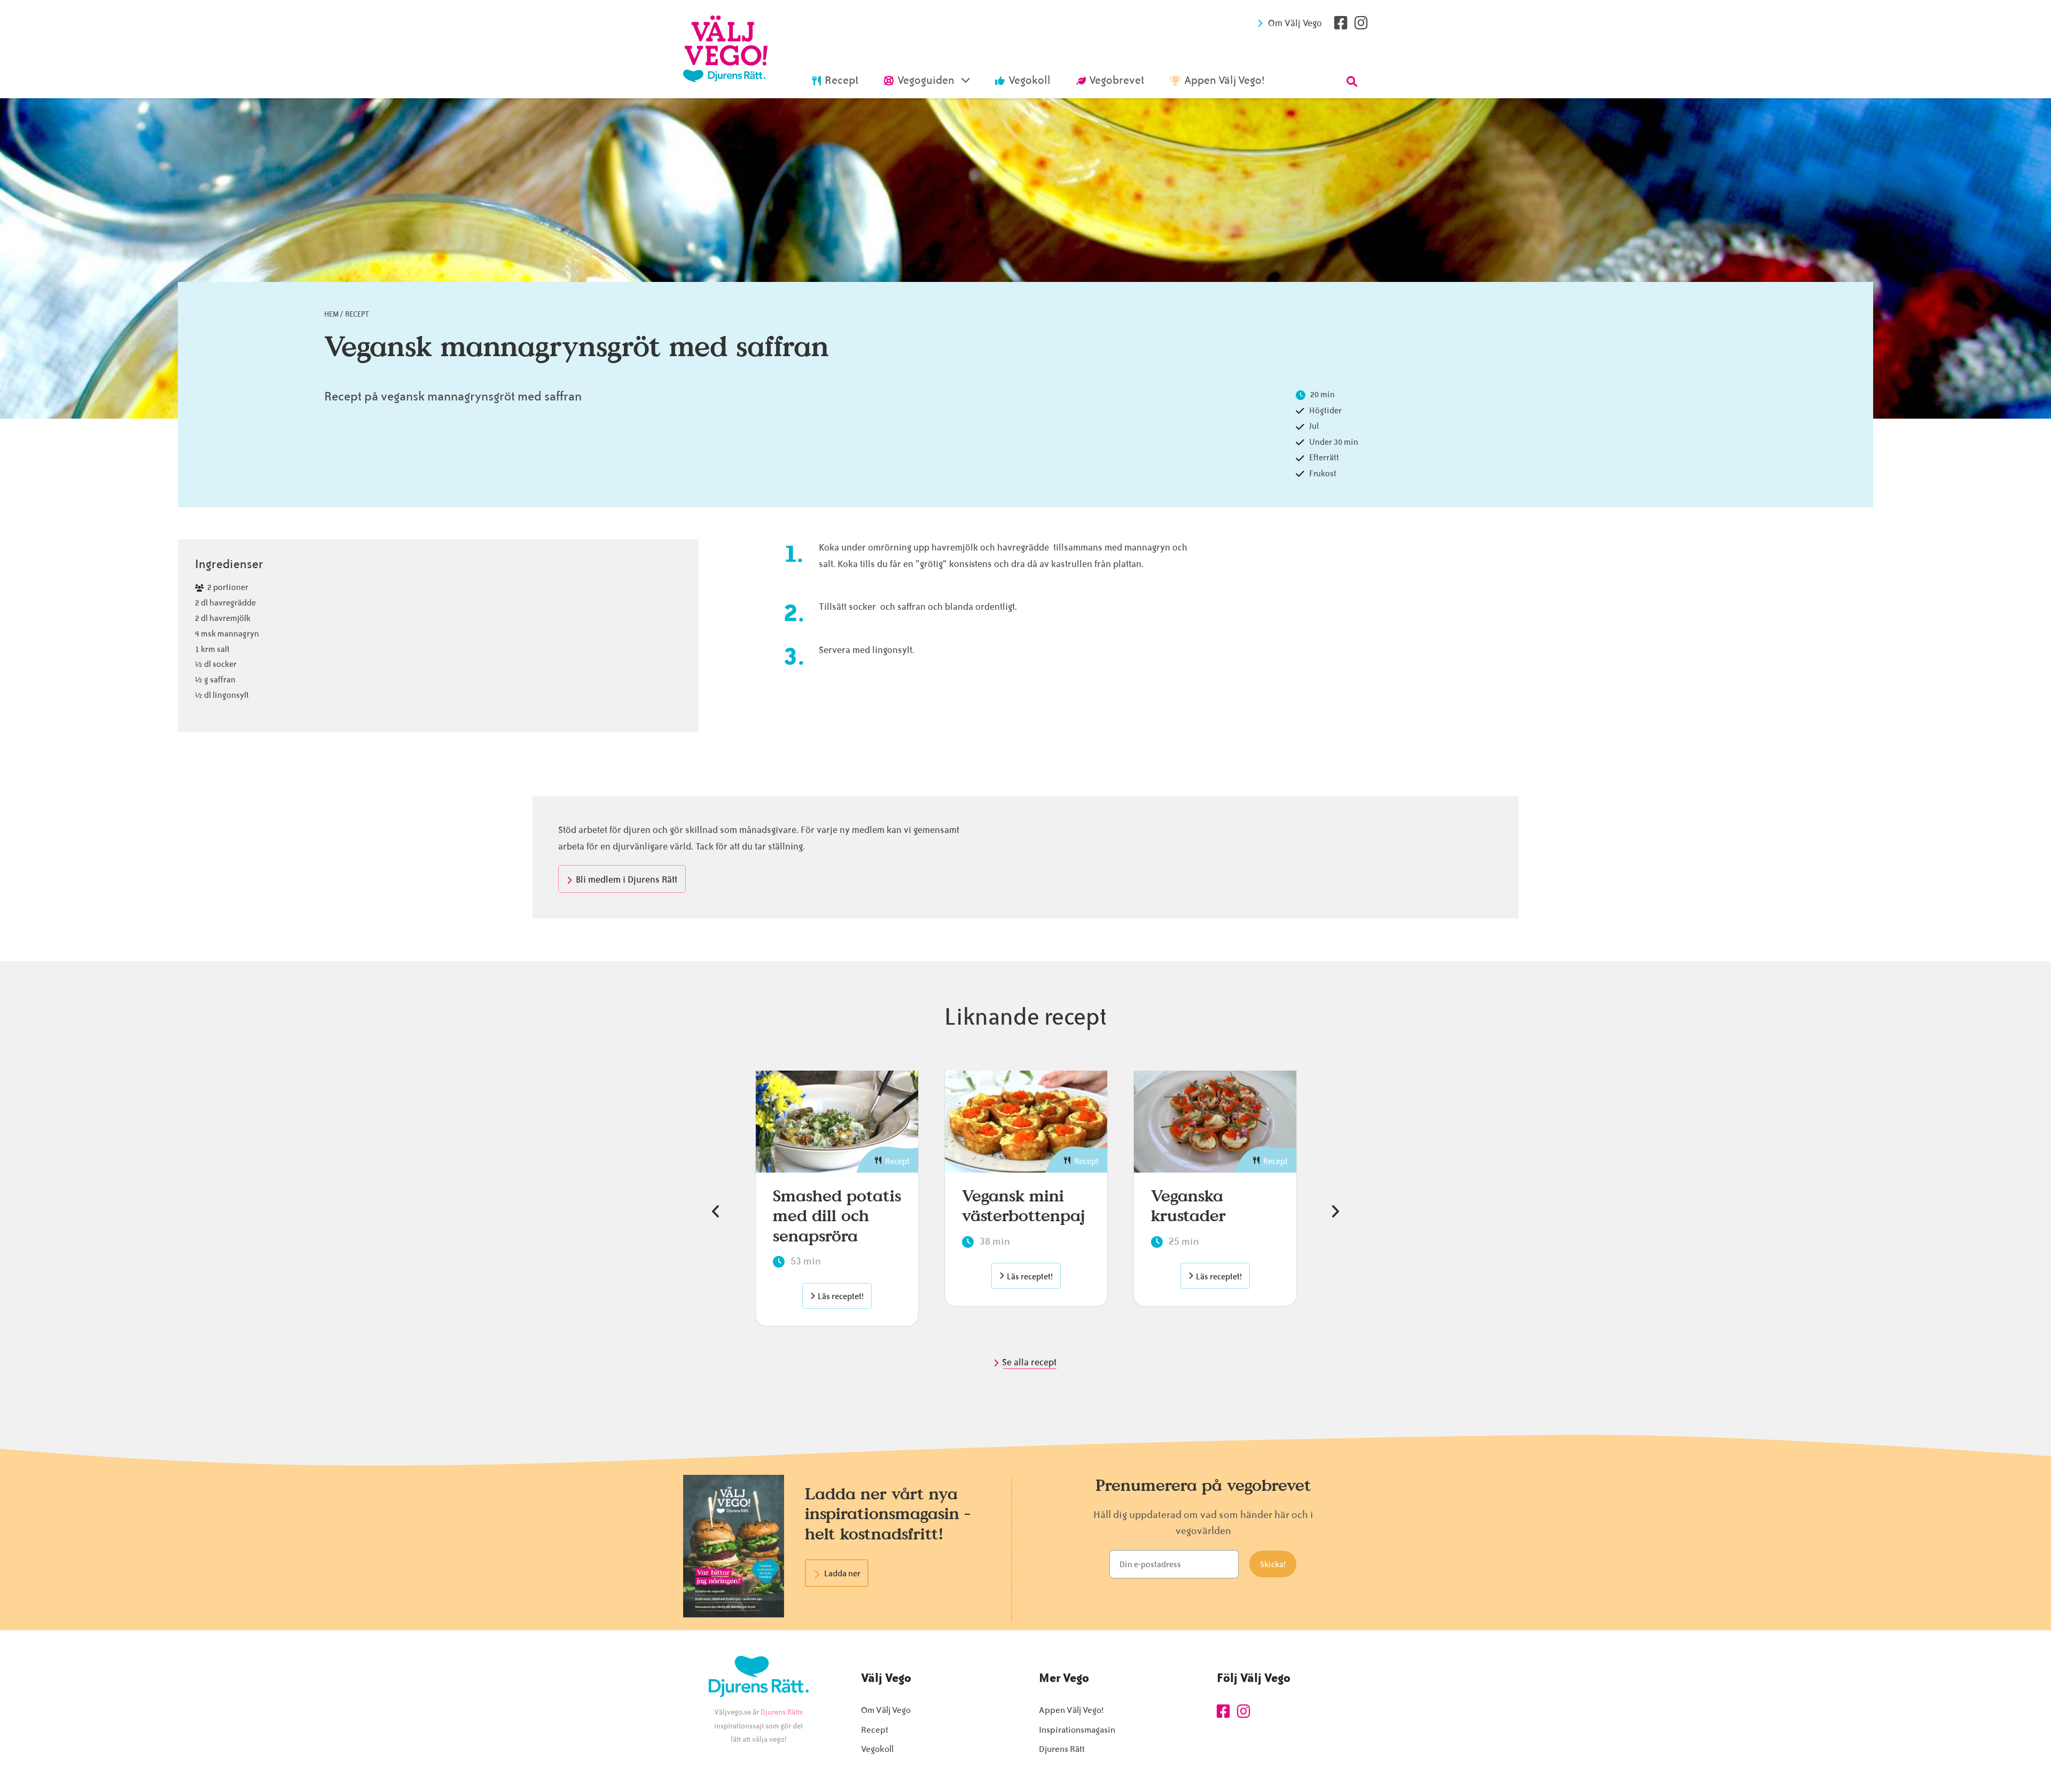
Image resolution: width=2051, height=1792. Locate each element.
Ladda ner (842, 1574)
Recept (357, 314)
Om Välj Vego (1295, 23)
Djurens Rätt (1062, 1749)
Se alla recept (1030, 1362)
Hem (331, 314)
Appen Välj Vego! (1071, 1710)
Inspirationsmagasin (1077, 1730)
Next (1335, 1212)
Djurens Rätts (782, 1712)
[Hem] (725, 49)
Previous (716, 1212)
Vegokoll (877, 1749)
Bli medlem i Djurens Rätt (627, 879)
